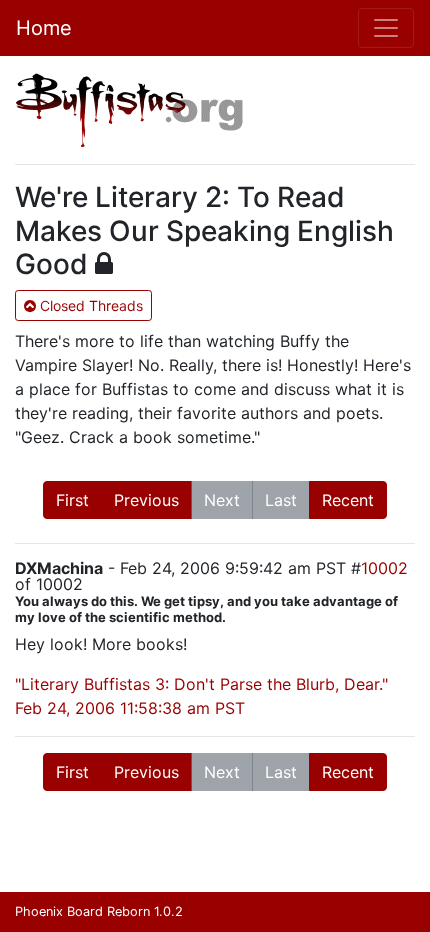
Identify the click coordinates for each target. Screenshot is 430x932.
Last (281, 500)
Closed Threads (89, 305)
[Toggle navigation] (386, 28)
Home (44, 28)
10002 (384, 568)
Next (222, 500)
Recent (348, 500)
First (72, 500)
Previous (146, 500)
